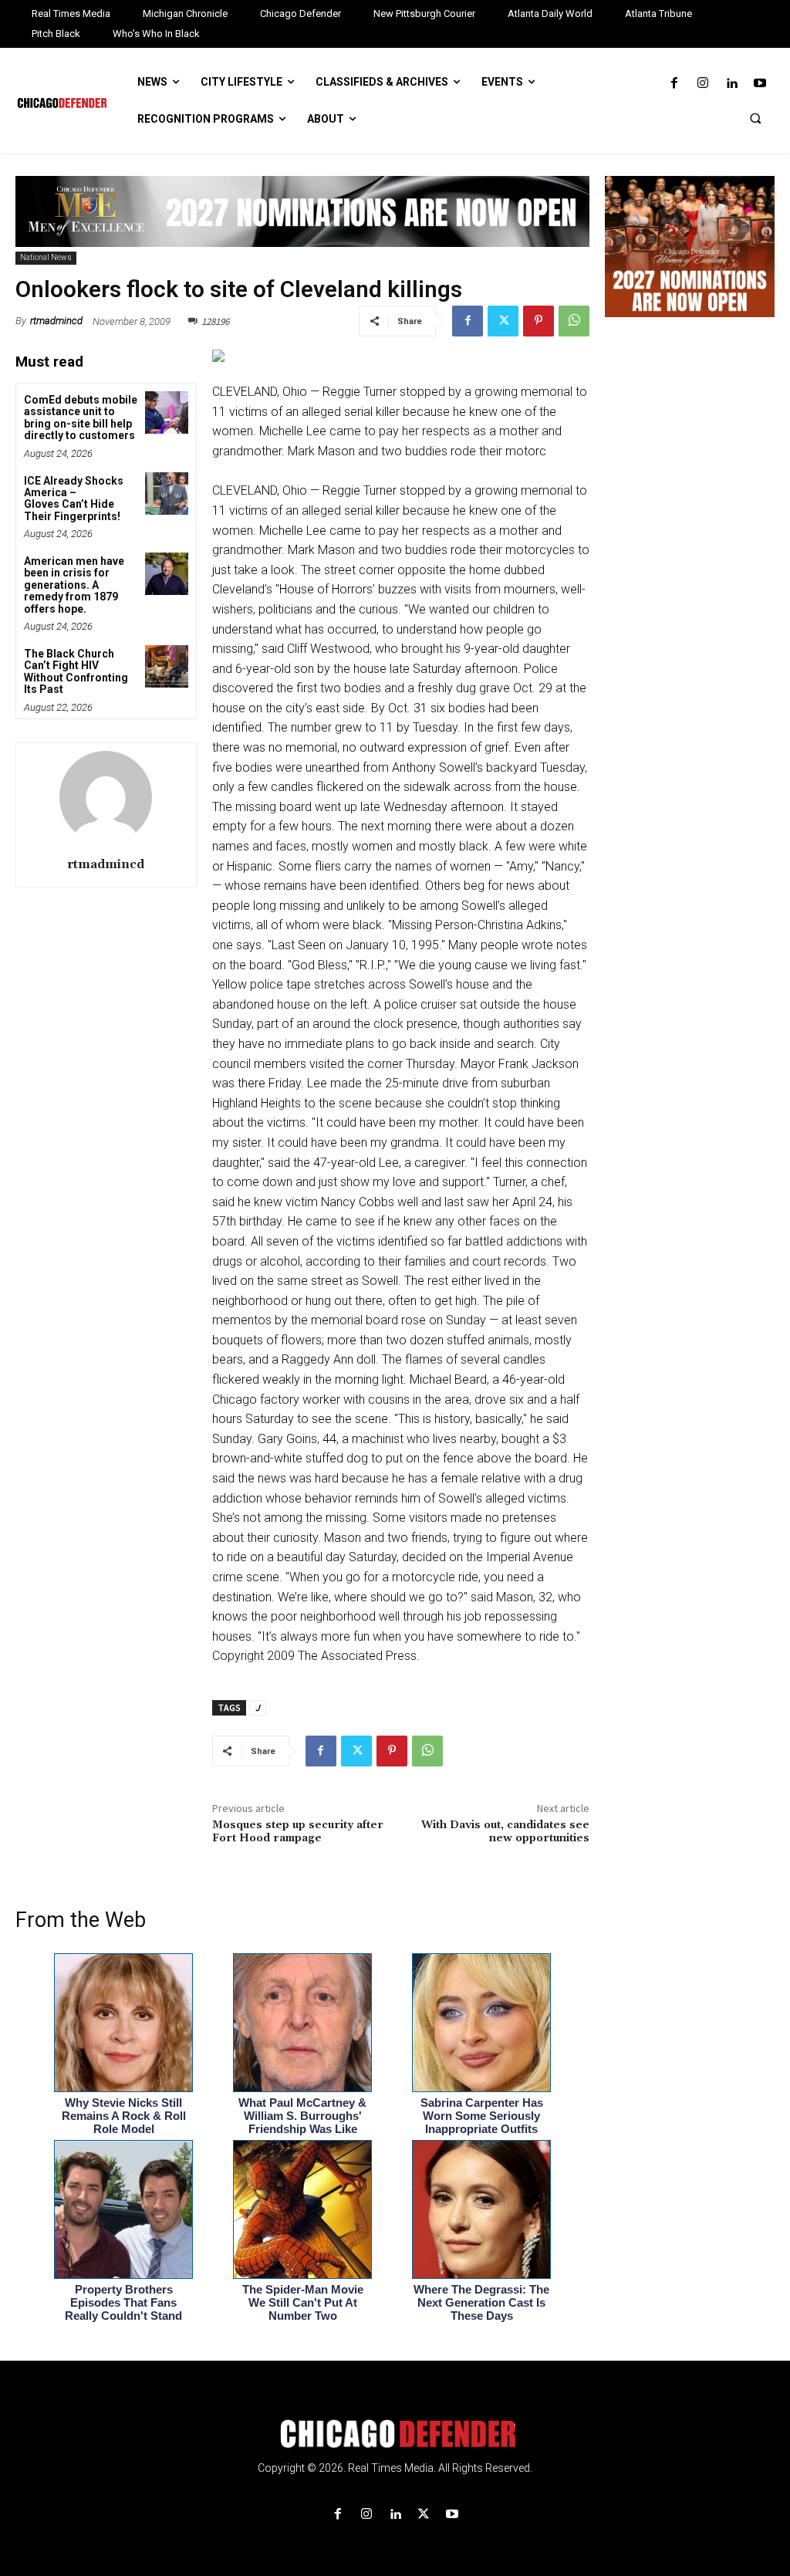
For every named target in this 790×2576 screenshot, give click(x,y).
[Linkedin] (732, 84)
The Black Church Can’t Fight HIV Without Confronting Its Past (76, 671)
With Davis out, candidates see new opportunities (505, 1832)
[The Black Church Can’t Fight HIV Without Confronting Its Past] (166, 666)
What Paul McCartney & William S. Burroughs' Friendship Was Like (302, 2116)
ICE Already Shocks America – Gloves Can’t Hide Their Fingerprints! (74, 499)
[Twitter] (503, 321)
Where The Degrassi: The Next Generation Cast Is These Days (481, 2302)
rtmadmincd (56, 321)
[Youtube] (760, 84)
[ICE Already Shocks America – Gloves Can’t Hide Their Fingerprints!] (166, 494)
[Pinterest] (538, 321)
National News (46, 257)
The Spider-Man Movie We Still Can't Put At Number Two (303, 2302)
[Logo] (395, 2434)
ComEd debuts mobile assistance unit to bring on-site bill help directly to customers (81, 418)
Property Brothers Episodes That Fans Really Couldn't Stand (123, 2302)
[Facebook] (674, 84)
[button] (755, 118)
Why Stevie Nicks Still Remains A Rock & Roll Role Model (124, 2116)
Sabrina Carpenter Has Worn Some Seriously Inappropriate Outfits (482, 2116)
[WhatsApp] (574, 321)
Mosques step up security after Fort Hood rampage (298, 1832)
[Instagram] (702, 84)
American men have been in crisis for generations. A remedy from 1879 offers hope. (74, 585)
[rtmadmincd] (106, 797)
